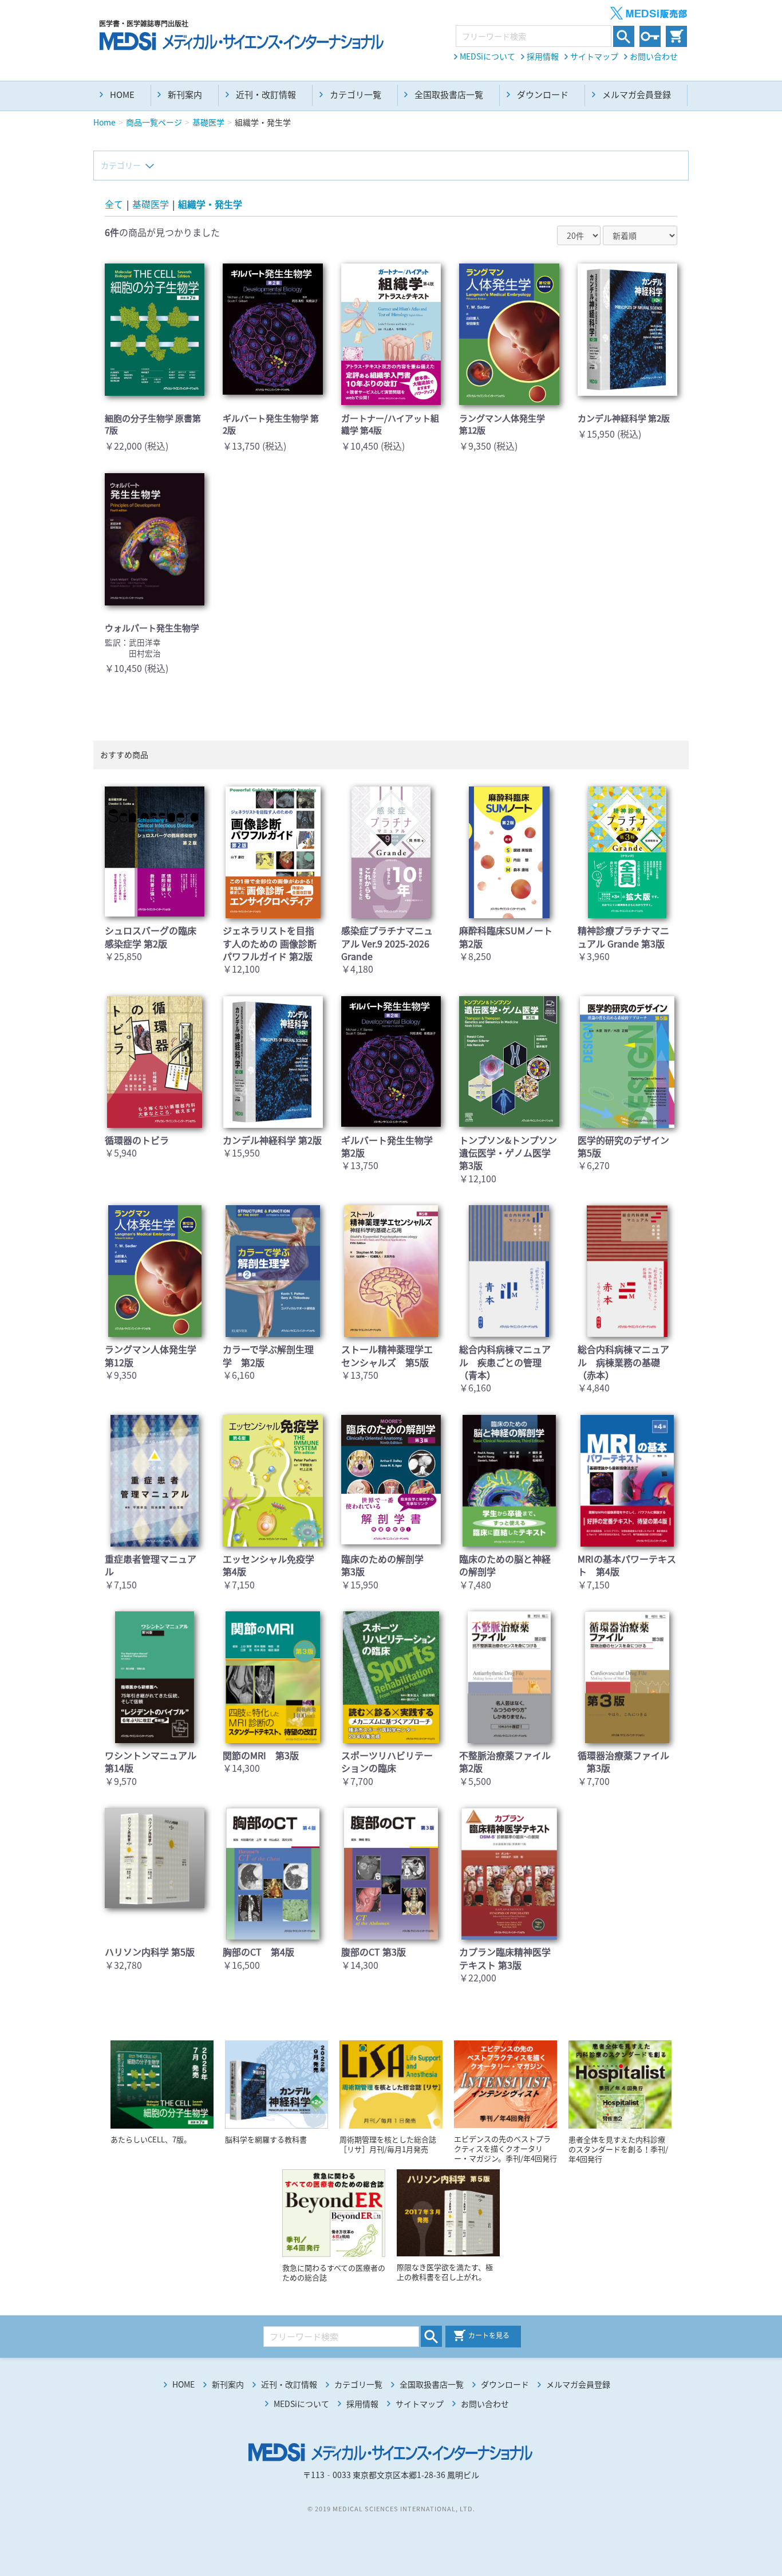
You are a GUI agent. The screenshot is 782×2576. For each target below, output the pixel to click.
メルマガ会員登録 (637, 95)
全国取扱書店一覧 (449, 95)
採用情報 (543, 56)
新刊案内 (185, 95)
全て (114, 204)
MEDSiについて (487, 56)
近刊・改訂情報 (266, 95)
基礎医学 (151, 204)
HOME (122, 95)
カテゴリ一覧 (356, 95)
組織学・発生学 (210, 204)
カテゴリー (121, 165)
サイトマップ (594, 56)
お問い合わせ (654, 56)
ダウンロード (543, 95)
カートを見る (489, 2335)
